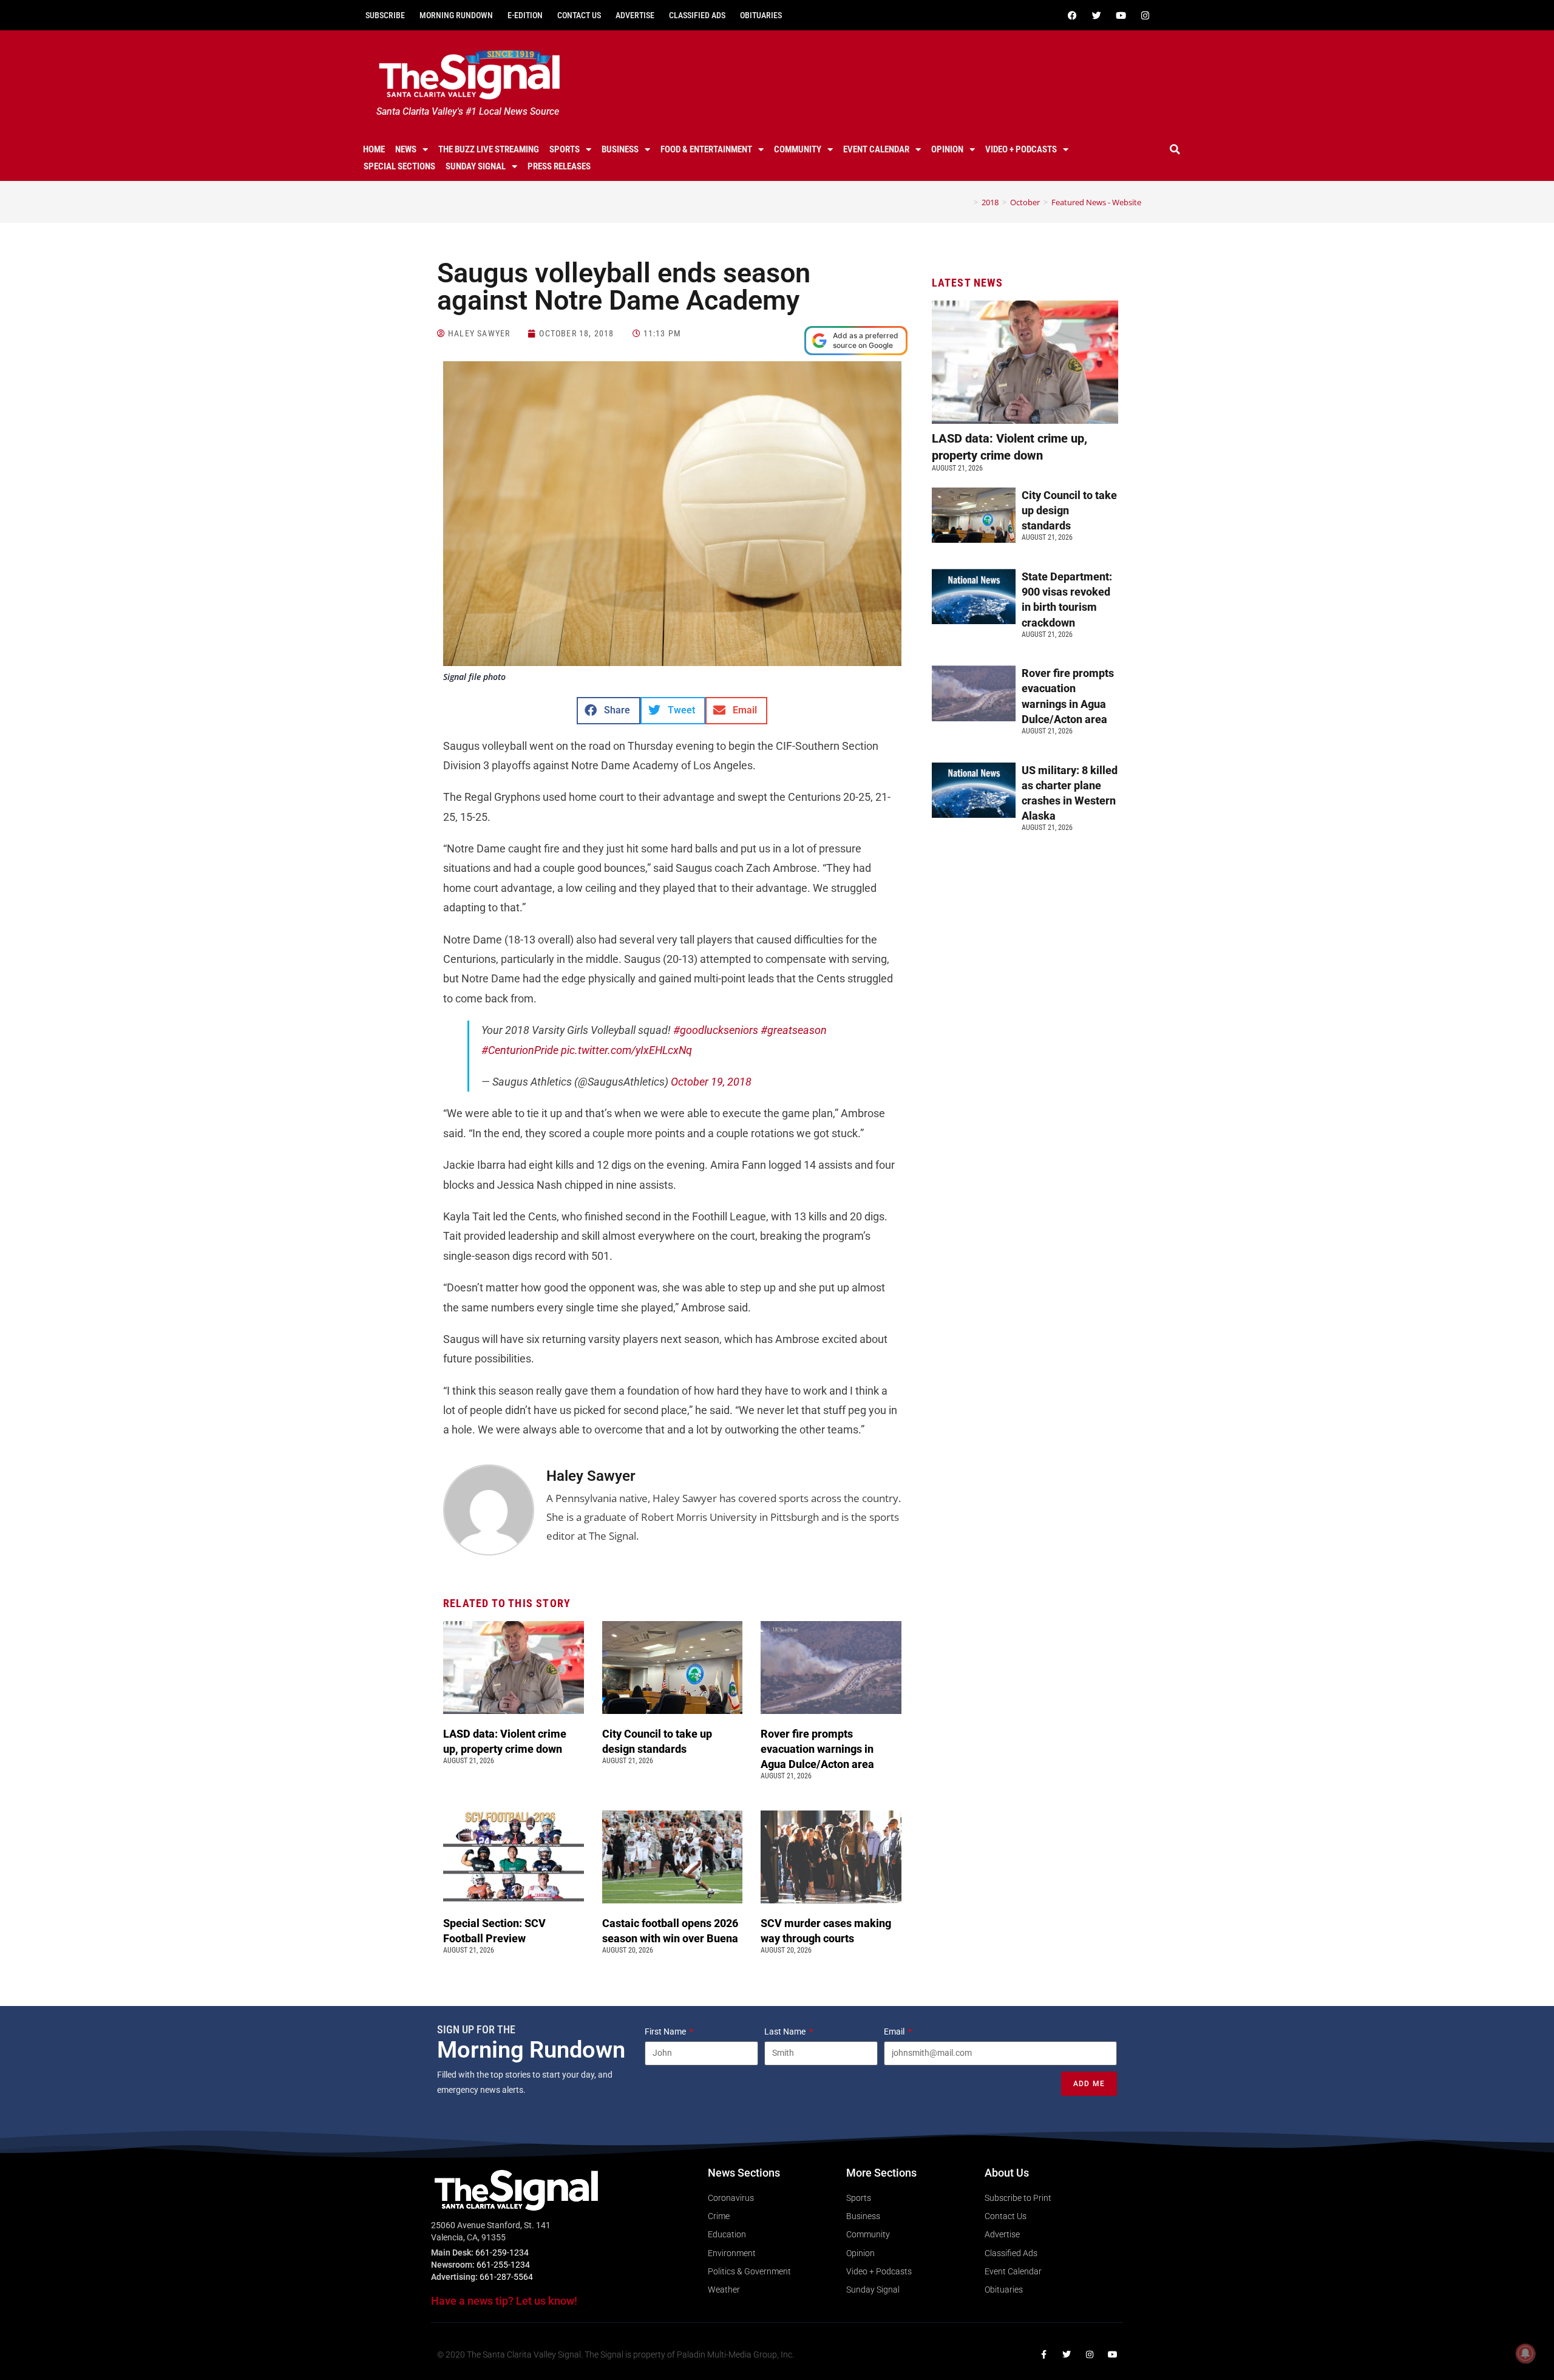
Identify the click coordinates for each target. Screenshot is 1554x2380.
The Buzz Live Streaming (489, 149)
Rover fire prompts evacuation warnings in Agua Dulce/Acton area (819, 1749)
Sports (565, 149)
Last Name (786, 2031)
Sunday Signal (476, 166)
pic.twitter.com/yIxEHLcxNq (626, 1050)
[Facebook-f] (1043, 2354)
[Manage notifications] (1525, 2353)
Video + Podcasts (1021, 149)
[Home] (967, 202)
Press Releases (559, 166)
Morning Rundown (456, 15)
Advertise (635, 15)
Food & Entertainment (706, 149)
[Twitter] (1096, 15)
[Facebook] (1072, 15)
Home (374, 149)
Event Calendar (876, 149)
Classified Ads (697, 15)
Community (798, 149)
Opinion (947, 149)
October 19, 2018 (711, 1082)
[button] (1175, 149)
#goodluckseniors (716, 1030)
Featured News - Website (1096, 202)
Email (895, 2031)
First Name (666, 2031)
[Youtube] (1121, 15)
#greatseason (794, 1030)
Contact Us (579, 15)
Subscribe (385, 15)
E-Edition (525, 15)
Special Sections (399, 166)
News (406, 149)
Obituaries (761, 15)
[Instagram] (1145, 15)
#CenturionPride (520, 1050)
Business (620, 149)
